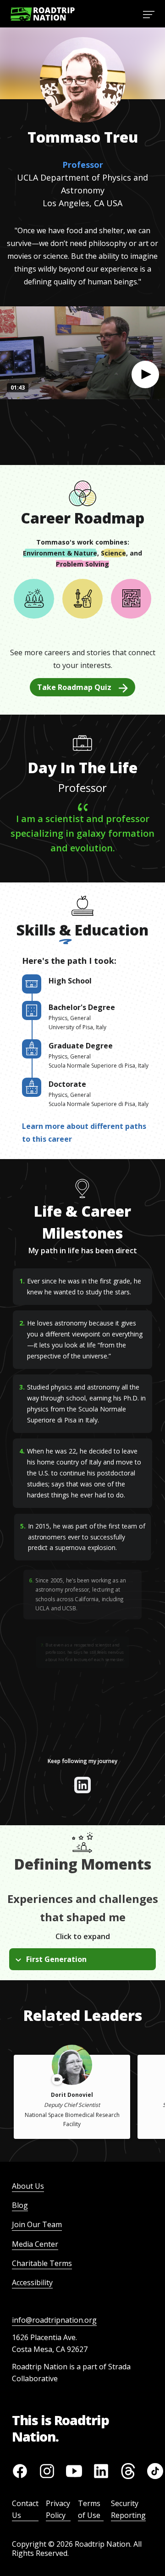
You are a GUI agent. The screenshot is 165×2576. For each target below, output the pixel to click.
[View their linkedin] (82, 1785)
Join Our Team (37, 2224)
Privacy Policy (58, 2509)
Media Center (35, 2244)
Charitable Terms (42, 2263)
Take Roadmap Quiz (74, 687)
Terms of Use (89, 2509)
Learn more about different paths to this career (84, 1133)
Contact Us (25, 2509)
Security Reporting (128, 2509)
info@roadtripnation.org (54, 2320)
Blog (20, 2205)
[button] (145, 374)
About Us (28, 2186)
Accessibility (32, 2282)
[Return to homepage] (43, 14)
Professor (83, 165)
